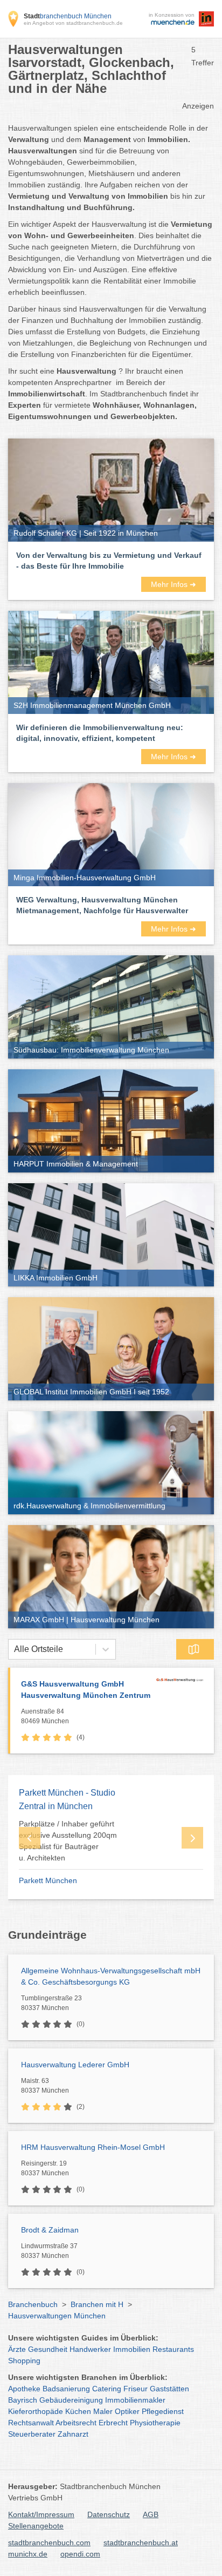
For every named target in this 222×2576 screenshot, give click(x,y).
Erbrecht (113, 2423)
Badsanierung (66, 2389)
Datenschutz (109, 2514)
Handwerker (90, 2349)
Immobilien (132, 2349)
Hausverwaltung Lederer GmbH (75, 2065)
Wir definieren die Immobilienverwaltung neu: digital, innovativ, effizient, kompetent (100, 733)
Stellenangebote (36, 2526)
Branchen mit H (97, 2304)
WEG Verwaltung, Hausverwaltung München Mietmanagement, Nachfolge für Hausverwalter (102, 905)
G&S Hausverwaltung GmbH (86, 1690)
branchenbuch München (68, 16)
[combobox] (14, 1649)
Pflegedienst (163, 2411)
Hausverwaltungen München (57, 2316)
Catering (107, 2389)
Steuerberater (32, 2434)
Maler (103, 2411)
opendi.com (80, 2554)
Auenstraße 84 (45, 1716)
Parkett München (48, 1880)
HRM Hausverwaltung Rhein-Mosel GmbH (93, 2147)
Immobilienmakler (135, 2400)
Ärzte (17, 2349)
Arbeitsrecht (76, 2423)
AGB (151, 2514)
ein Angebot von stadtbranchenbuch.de (73, 23)
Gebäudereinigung (71, 2400)
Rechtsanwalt (31, 2423)
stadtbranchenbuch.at (141, 2543)
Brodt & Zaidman (50, 2230)
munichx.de (28, 2554)
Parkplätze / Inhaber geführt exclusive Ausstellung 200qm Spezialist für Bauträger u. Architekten (68, 1841)
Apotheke (24, 2389)
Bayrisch (23, 2400)
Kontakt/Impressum (41, 2514)
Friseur (136, 2389)
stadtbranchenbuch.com (49, 2543)
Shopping (24, 2361)
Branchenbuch (33, 2304)
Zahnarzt (73, 2434)
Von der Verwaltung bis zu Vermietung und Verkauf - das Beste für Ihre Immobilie (109, 561)
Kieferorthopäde (36, 2411)
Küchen (78, 2411)
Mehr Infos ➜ (174, 584)
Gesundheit (48, 2349)
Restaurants (173, 2349)
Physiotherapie (155, 2423)
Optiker (127, 2411)
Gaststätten (169, 2389)
